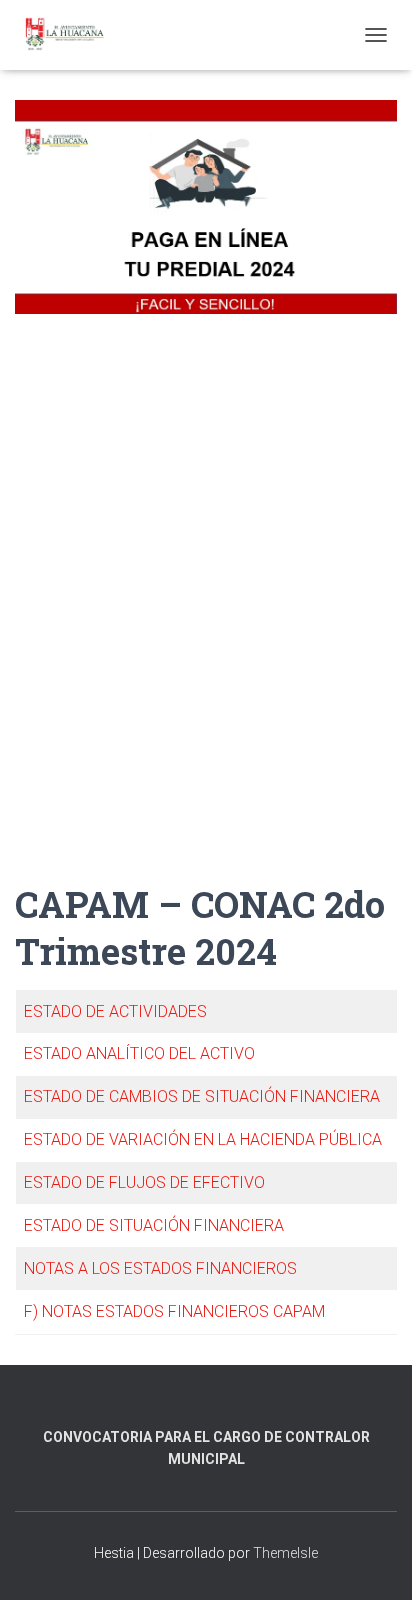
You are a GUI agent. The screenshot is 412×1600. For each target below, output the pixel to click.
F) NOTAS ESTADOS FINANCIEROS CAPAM (174, 1311)
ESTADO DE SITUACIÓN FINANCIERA (154, 1225)
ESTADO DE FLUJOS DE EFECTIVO (144, 1182)
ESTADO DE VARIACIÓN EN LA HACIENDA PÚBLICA (203, 1139)
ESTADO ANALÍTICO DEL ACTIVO (139, 1053)
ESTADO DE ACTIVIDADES (115, 1011)
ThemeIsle (285, 1553)
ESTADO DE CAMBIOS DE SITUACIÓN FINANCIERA (202, 1096)
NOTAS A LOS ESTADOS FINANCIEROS (160, 1268)
